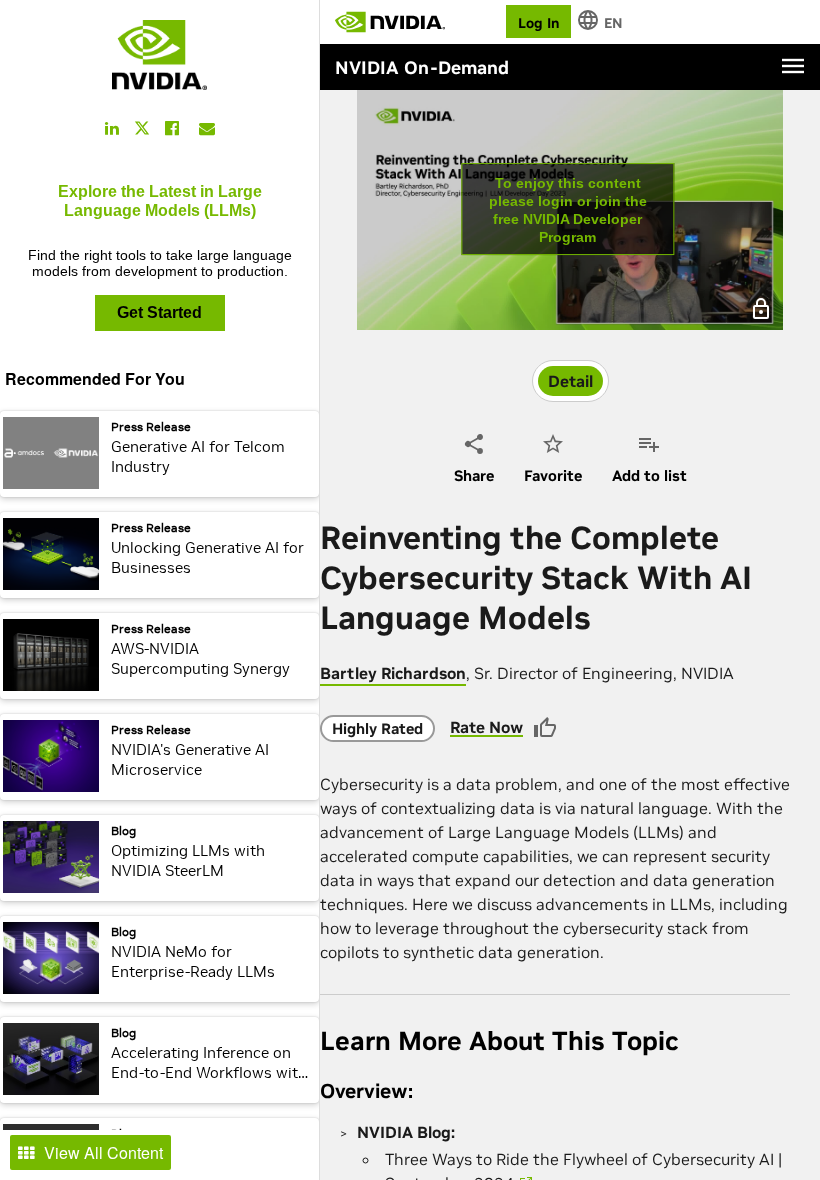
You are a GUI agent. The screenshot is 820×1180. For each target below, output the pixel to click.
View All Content (103, 1152)
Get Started (159, 312)
